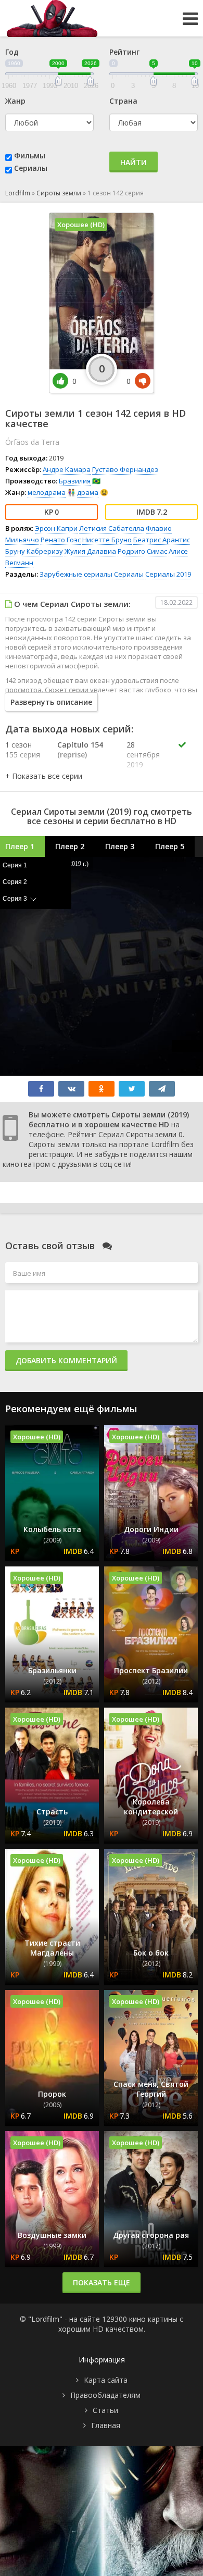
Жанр (15, 101)
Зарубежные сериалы (76, 574)
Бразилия (75, 481)
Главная (106, 2425)
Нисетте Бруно (107, 540)
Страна (123, 101)
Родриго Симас (142, 551)
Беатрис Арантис (162, 540)
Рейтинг (124, 52)
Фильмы (30, 155)
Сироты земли (59, 193)
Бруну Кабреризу (34, 551)
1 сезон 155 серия (23, 750)
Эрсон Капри (56, 528)
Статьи (105, 2410)
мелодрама (47, 492)
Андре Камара (67, 469)
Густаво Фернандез (125, 469)
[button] (44, 776)
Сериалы (31, 168)
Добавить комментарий (66, 1360)
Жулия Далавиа (90, 551)
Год (12, 52)
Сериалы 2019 (168, 574)
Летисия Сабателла (112, 528)
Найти (134, 162)
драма (88, 492)
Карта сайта (106, 2380)
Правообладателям (105, 2395)
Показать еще (102, 2282)
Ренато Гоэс (61, 540)
